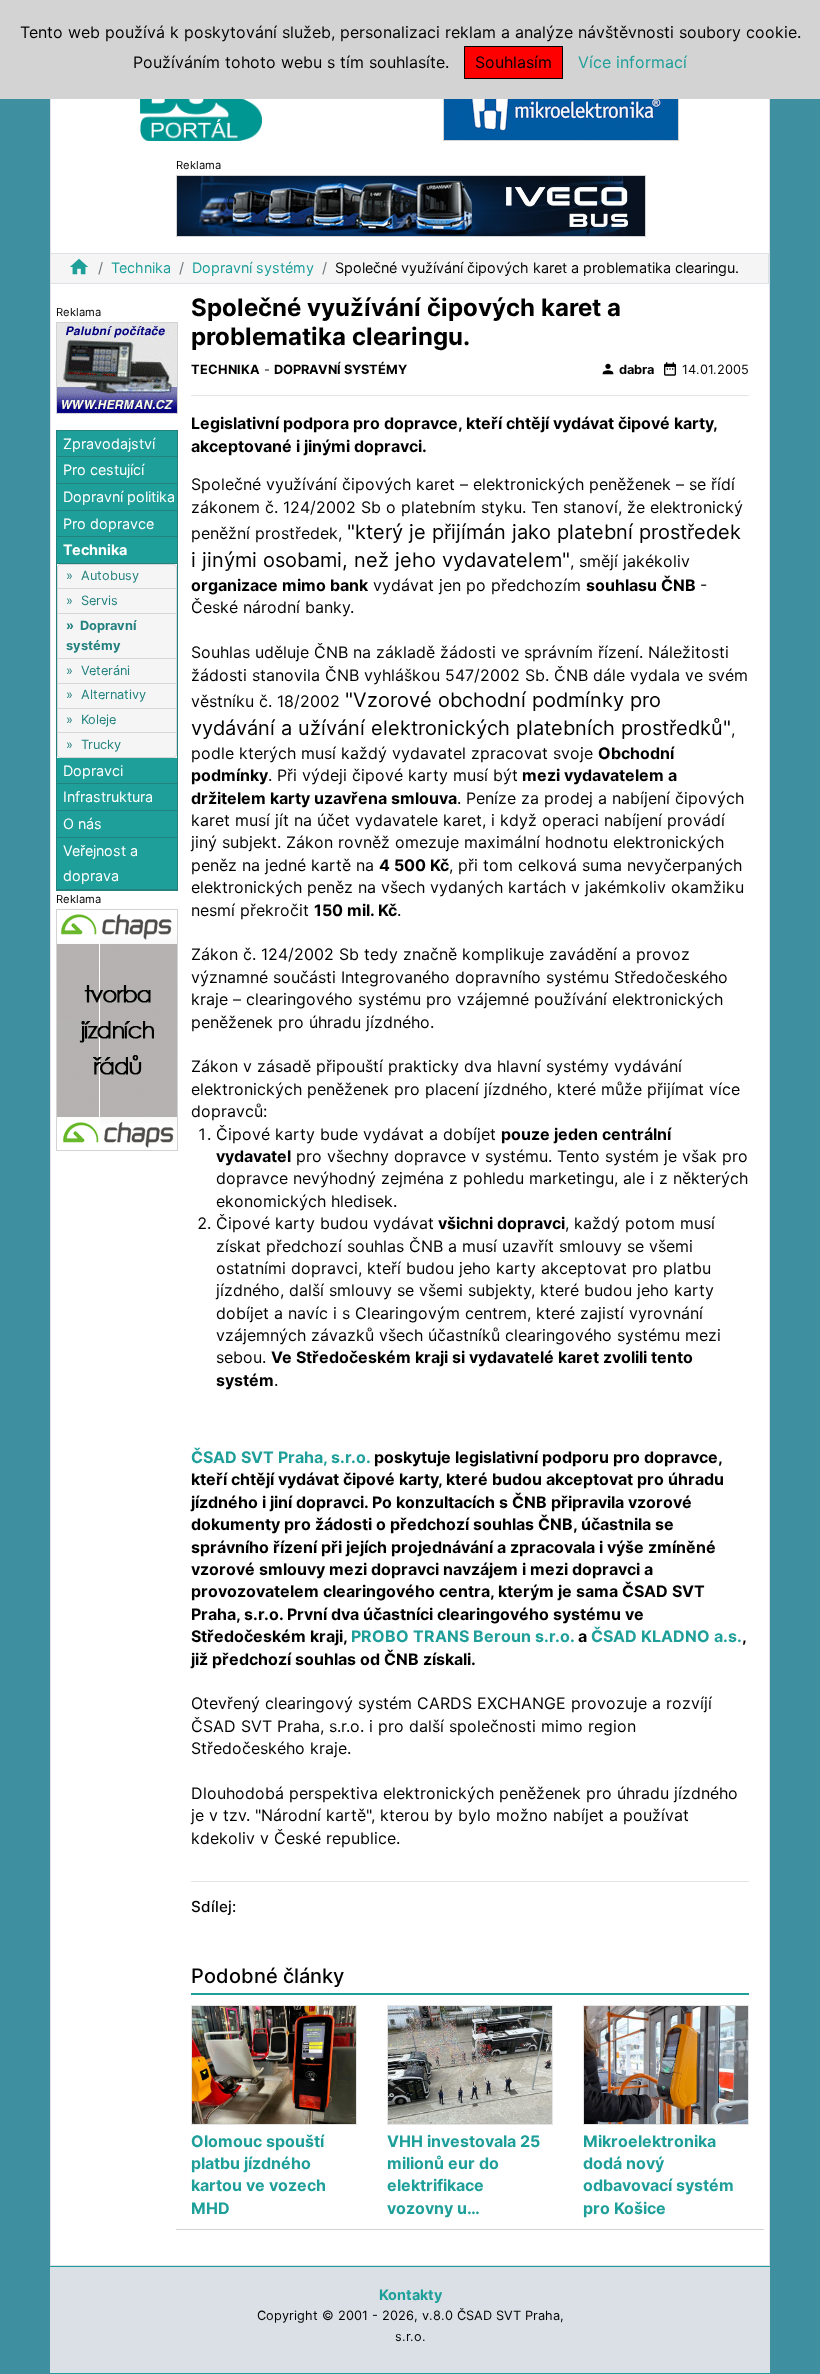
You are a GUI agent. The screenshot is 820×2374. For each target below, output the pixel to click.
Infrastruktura (108, 796)
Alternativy (113, 694)
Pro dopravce (108, 523)
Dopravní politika (119, 496)
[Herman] (117, 366)
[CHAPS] (117, 1028)
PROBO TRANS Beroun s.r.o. (464, 1636)
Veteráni (105, 670)
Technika (141, 267)
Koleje (98, 719)
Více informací (632, 62)
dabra (627, 369)
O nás (82, 823)
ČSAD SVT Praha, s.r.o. (280, 1457)
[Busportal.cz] (201, 104)
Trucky (101, 744)
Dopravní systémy (253, 267)
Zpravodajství (109, 443)
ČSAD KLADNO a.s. (666, 1636)
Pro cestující (103, 469)
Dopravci (93, 770)
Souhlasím (513, 62)
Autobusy (110, 575)
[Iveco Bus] (411, 204)
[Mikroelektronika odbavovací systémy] (561, 108)
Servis (99, 600)
